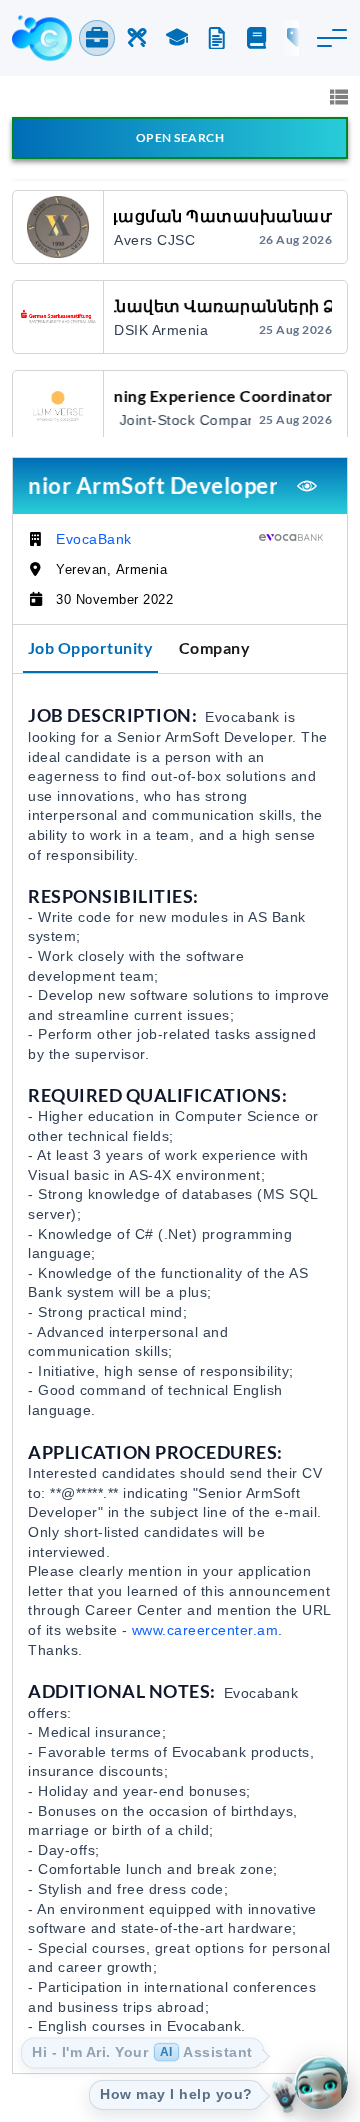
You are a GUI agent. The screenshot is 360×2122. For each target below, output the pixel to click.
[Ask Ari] (321, 2083)
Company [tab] (215, 647)
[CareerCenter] (42, 38)
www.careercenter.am (205, 1630)
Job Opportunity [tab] (91, 647)
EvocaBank (94, 539)
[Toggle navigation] (332, 38)
